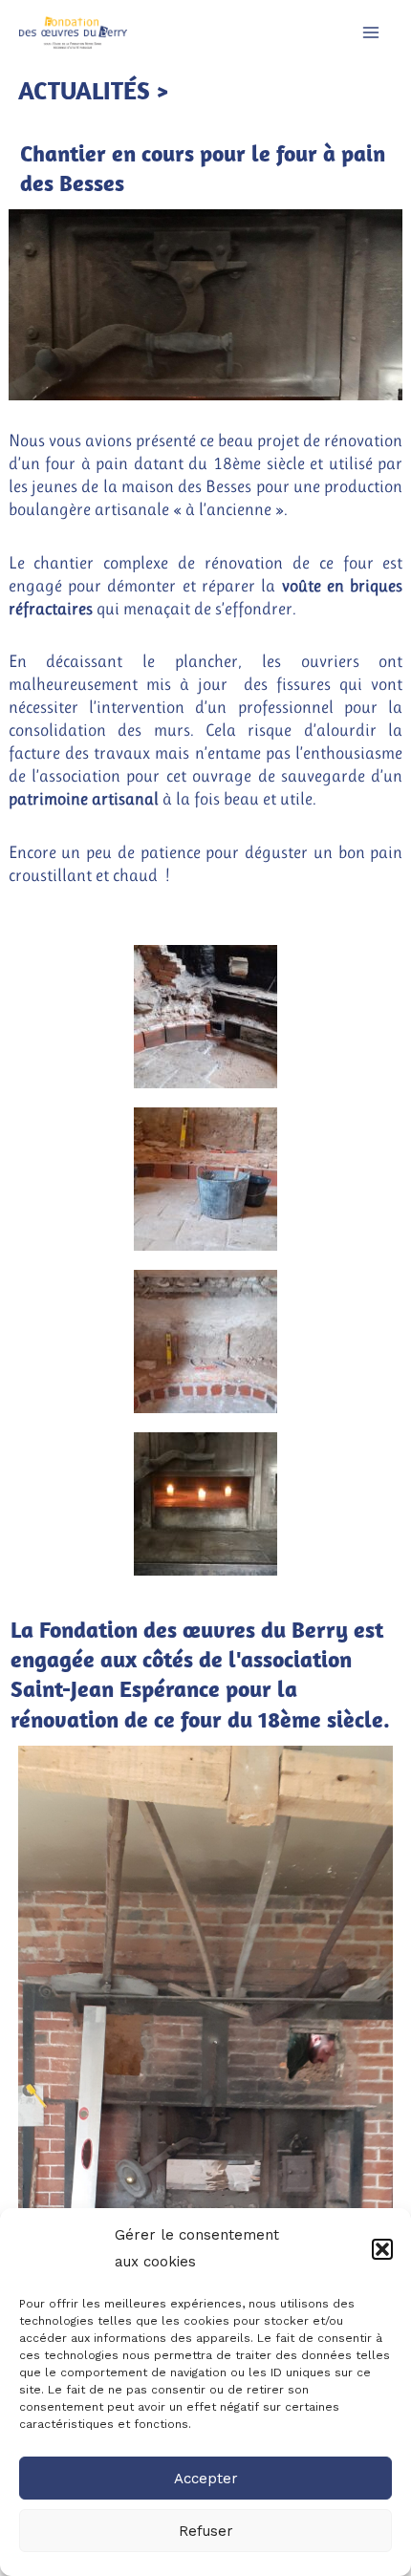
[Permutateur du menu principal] (371, 32)
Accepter (206, 2479)
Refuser (206, 2531)
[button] (382, 2249)
